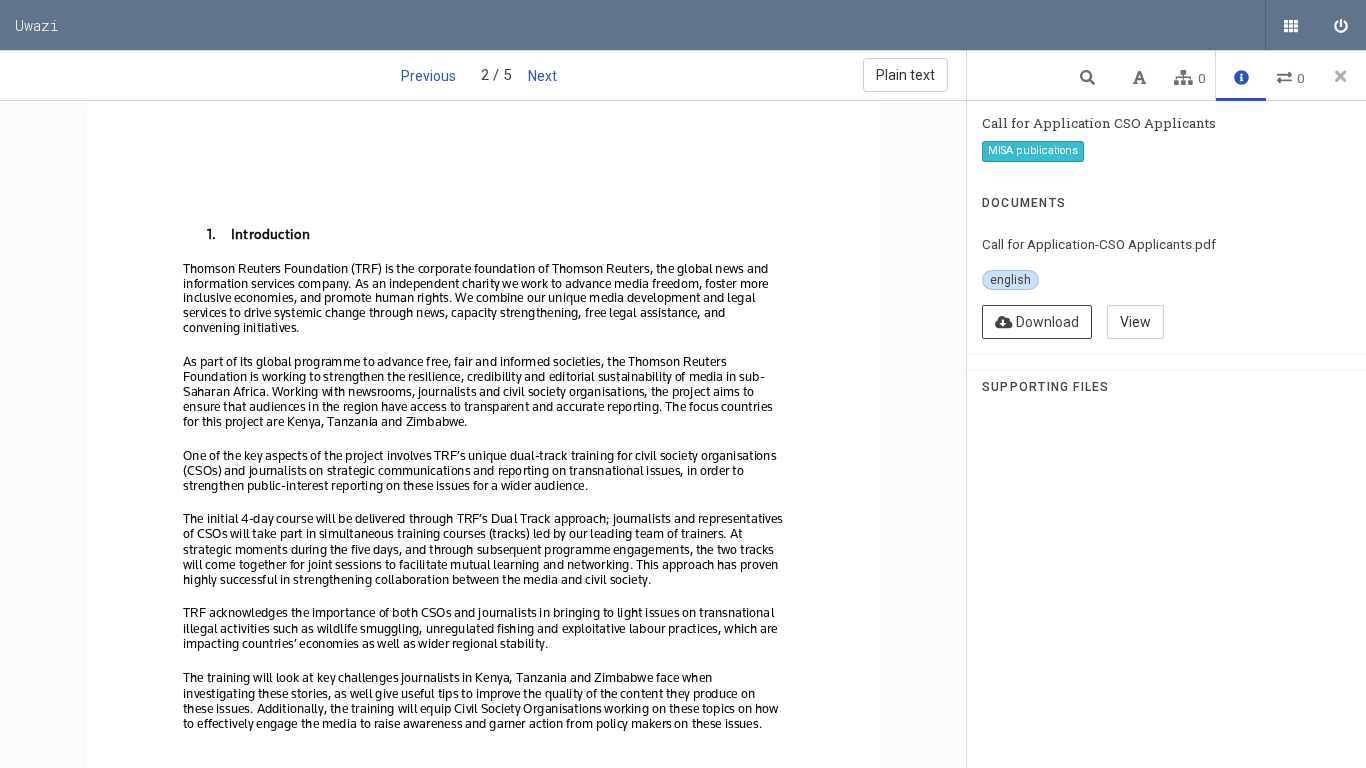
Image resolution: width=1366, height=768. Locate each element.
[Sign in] (1341, 25)
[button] (1090, 76)
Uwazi (37, 25)
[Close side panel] (1341, 76)
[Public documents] (1291, 25)
